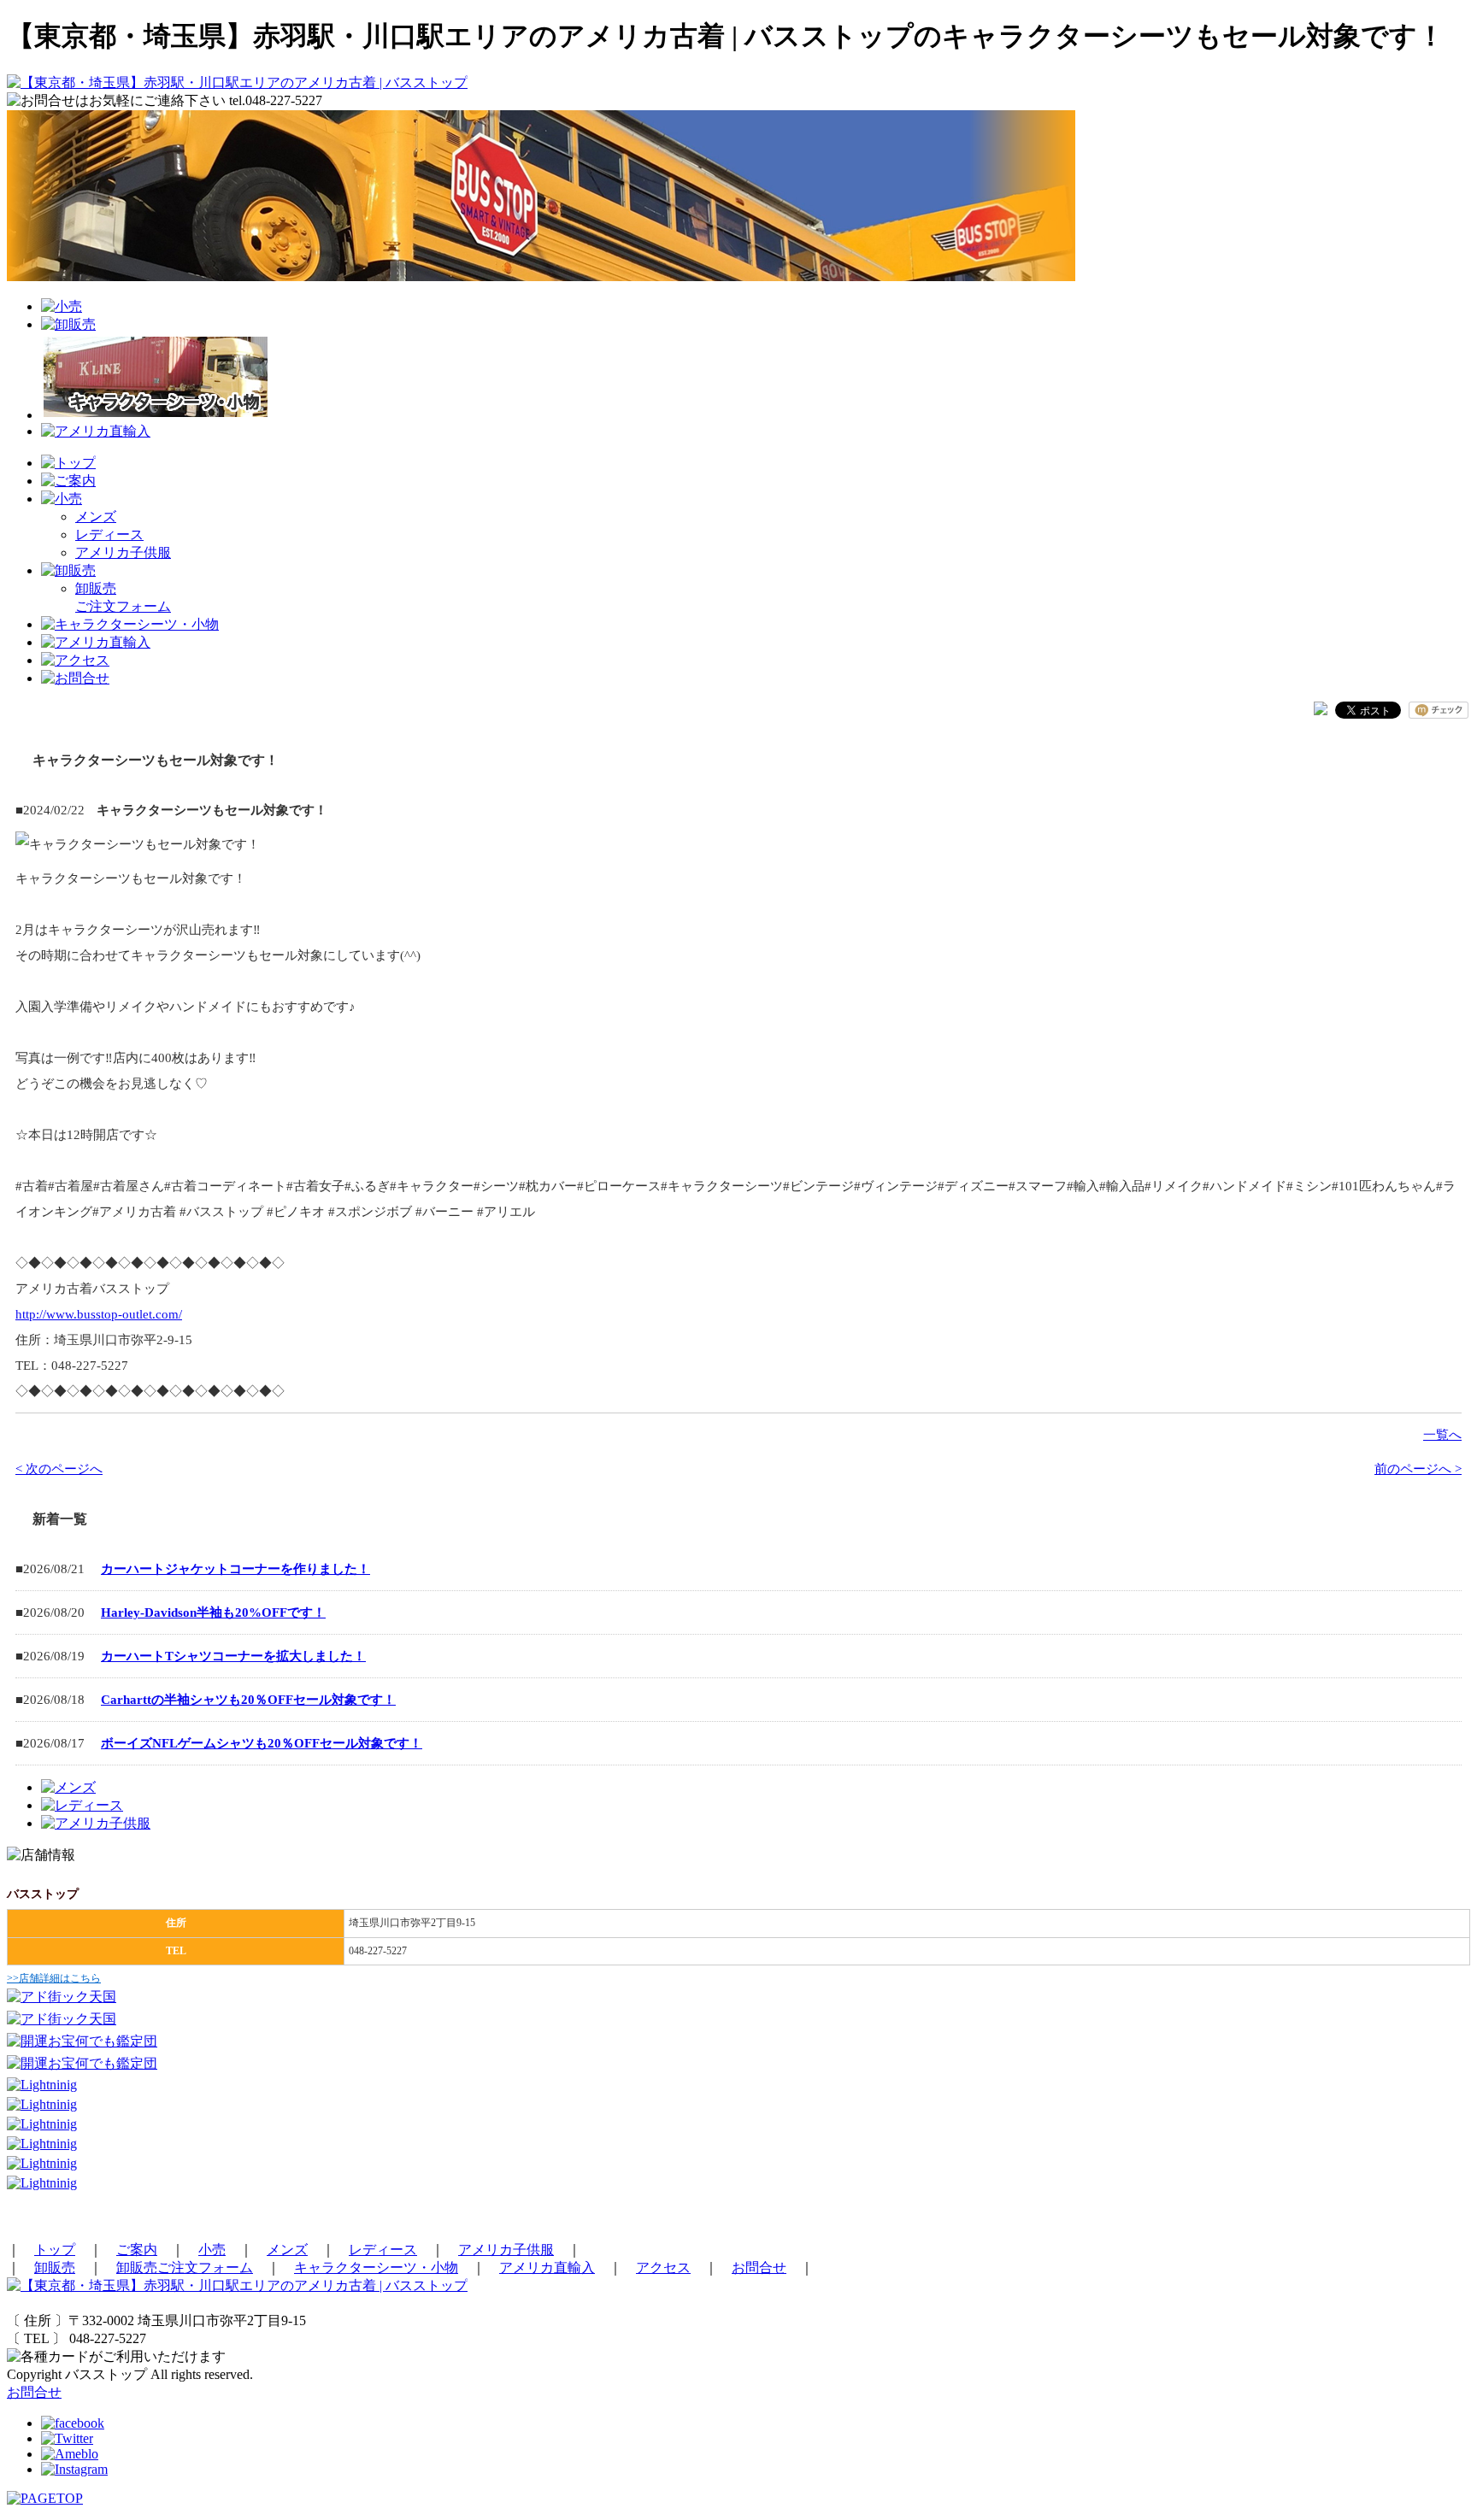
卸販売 (55, 2267)
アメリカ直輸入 (547, 2267)
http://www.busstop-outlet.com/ (99, 1314)
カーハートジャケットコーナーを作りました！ (235, 1569)
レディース (109, 535)
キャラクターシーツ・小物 (376, 2267)
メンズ (96, 517)
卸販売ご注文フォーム (185, 2267)
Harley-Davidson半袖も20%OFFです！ (213, 1612)
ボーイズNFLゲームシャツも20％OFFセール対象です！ (262, 1743)
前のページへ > (1418, 1469)
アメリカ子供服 (123, 552)
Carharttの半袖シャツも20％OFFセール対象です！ (248, 1700)
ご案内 (137, 2250)
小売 (212, 2250)
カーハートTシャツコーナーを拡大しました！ (233, 1656)
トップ (55, 2250)
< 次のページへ (59, 1469)
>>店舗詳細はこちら (54, 1978)
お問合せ (759, 2267)
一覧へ (1442, 1435)
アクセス (663, 2267)
